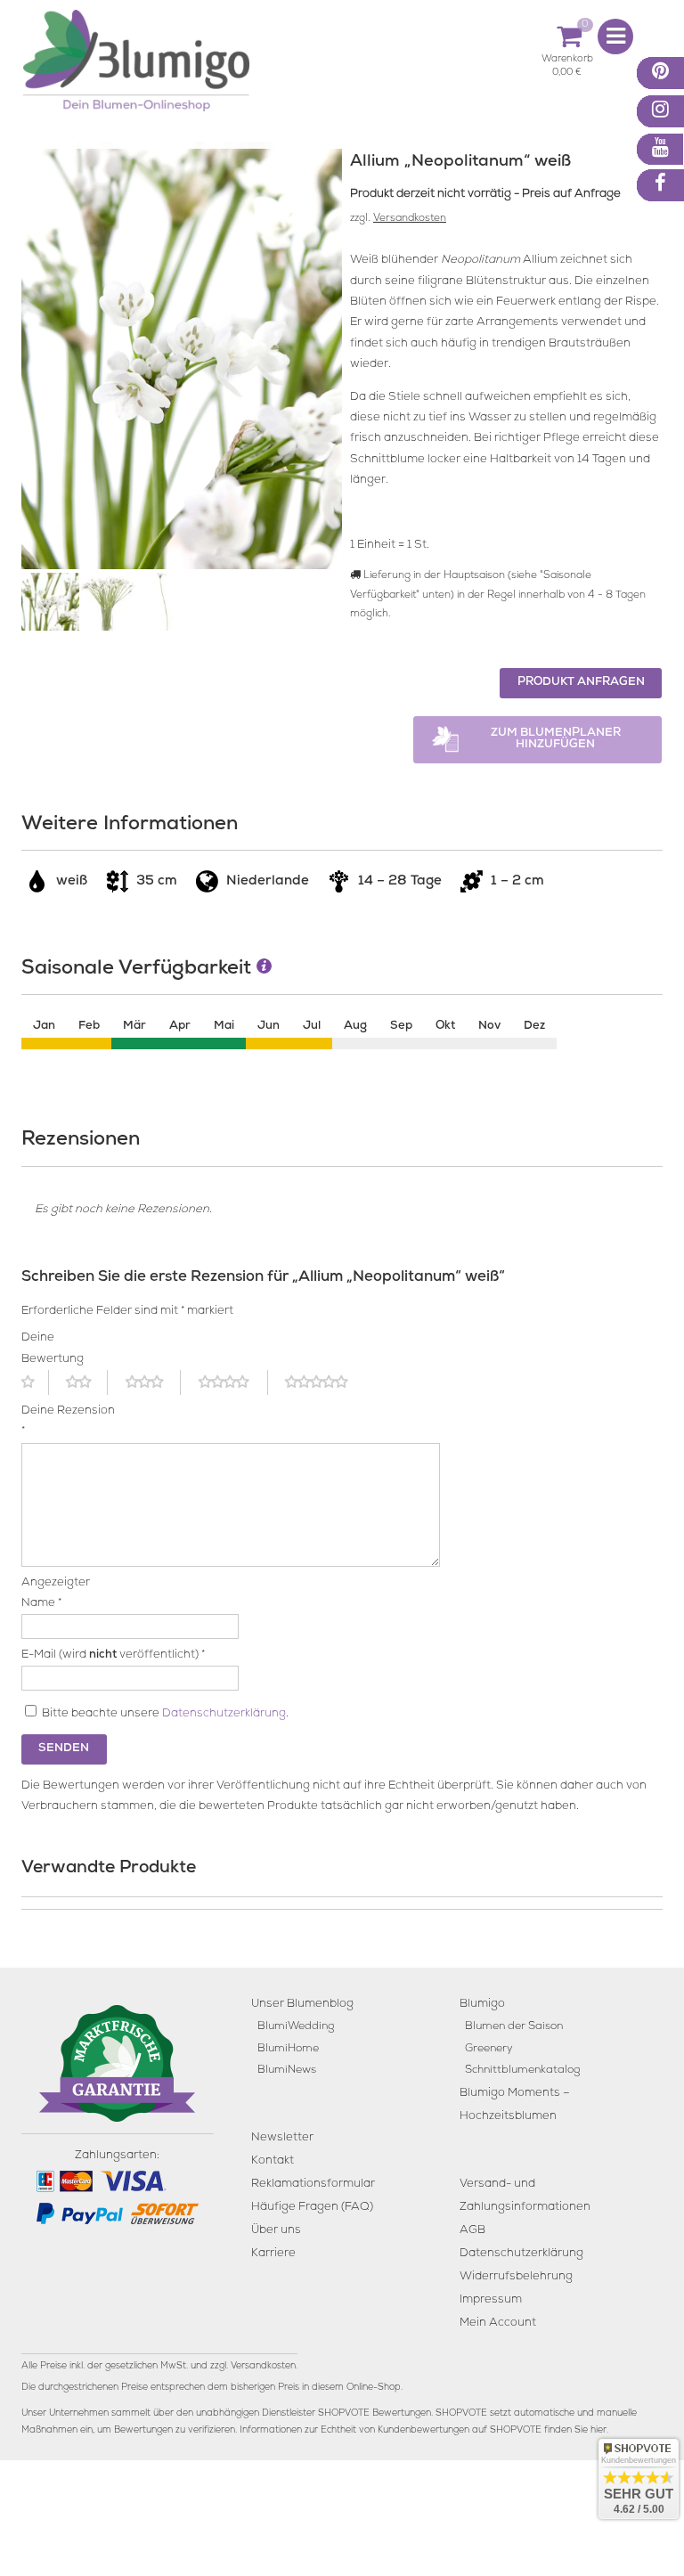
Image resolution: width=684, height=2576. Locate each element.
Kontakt (273, 2161)
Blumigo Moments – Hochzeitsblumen (515, 2105)
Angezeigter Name (56, 1594)
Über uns (276, 2231)
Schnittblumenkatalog (522, 2071)
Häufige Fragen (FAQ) (312, 2208)
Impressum (491, 2300)
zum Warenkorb (567, 62)
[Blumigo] (136, 67)
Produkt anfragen (581, 683)
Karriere (273, 2254)
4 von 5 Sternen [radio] (233, 1382)
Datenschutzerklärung (224, 1714)
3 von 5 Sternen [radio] (153, 1382)
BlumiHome (288, 2049)
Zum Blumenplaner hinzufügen (556, 739)
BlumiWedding (296, 2027)
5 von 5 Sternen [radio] (327, 1382)
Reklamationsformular (313, 2185)
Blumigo (482, 2005)
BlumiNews (287, 2071)
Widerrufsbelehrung (516, 2277)
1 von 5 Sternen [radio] (35, 1382)
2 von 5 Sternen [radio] (87, 1382)
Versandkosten (410, 219)
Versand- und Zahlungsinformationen (525, 2196)
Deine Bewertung (53, 1349)
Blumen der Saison (514, 2027)
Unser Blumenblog (302, 2005)
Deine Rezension (68, 1422)
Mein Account (498, 2323)
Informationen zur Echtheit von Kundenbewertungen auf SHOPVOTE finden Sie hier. (424, 2431)
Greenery (489, 2049)
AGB (472, 2231)
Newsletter (282, 2138)
